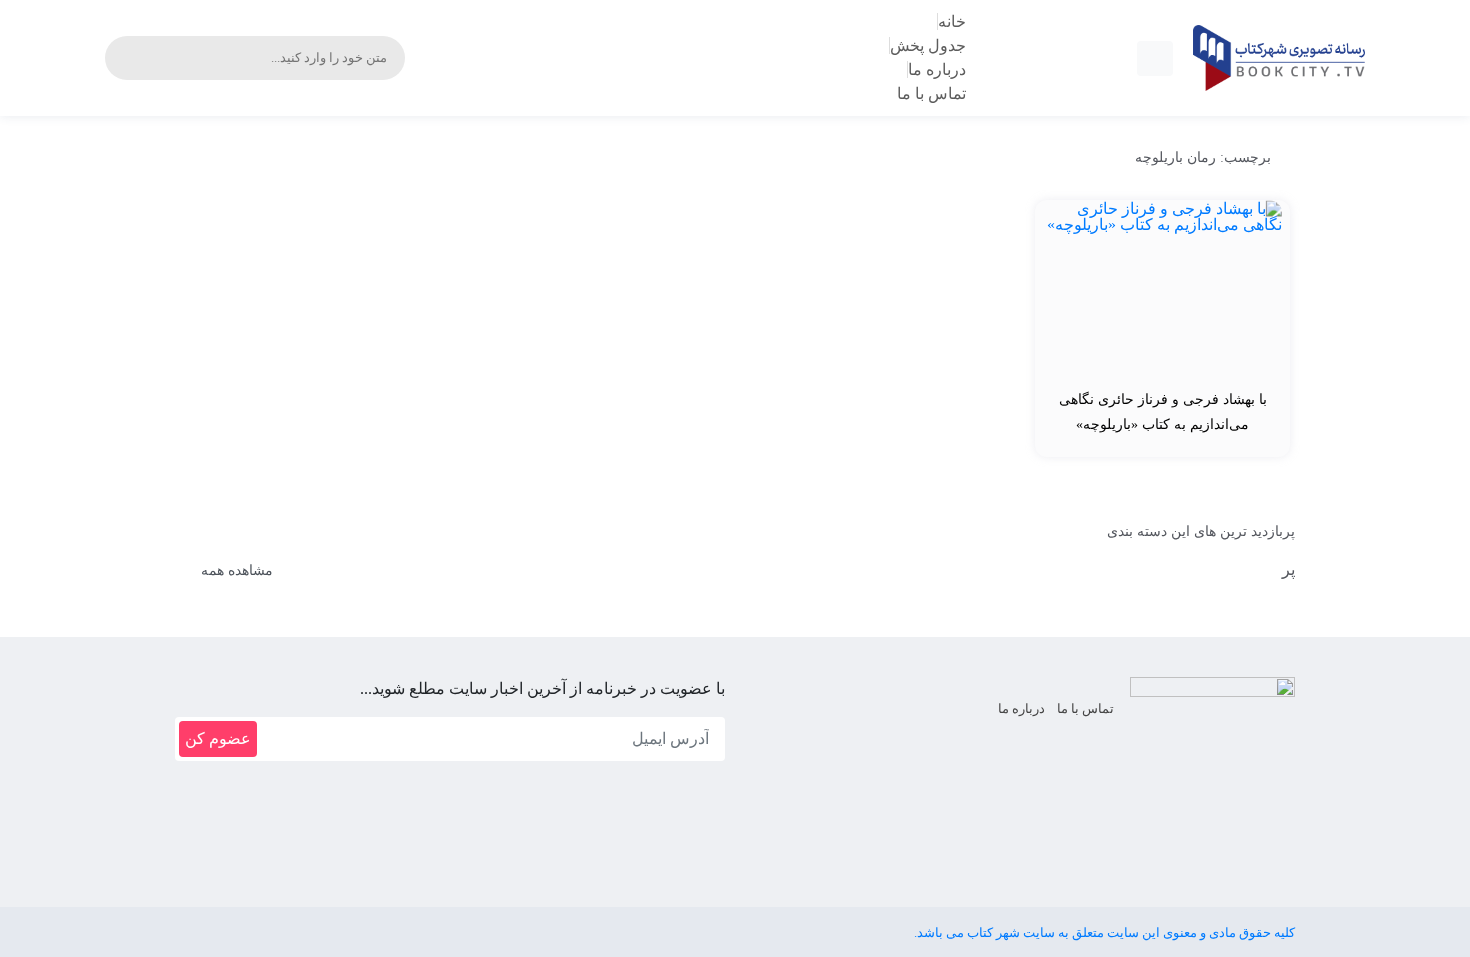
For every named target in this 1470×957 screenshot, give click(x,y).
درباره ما (1021, 708)
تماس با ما (1085, 708)
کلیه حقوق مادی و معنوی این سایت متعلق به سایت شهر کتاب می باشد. (1104, 932)
